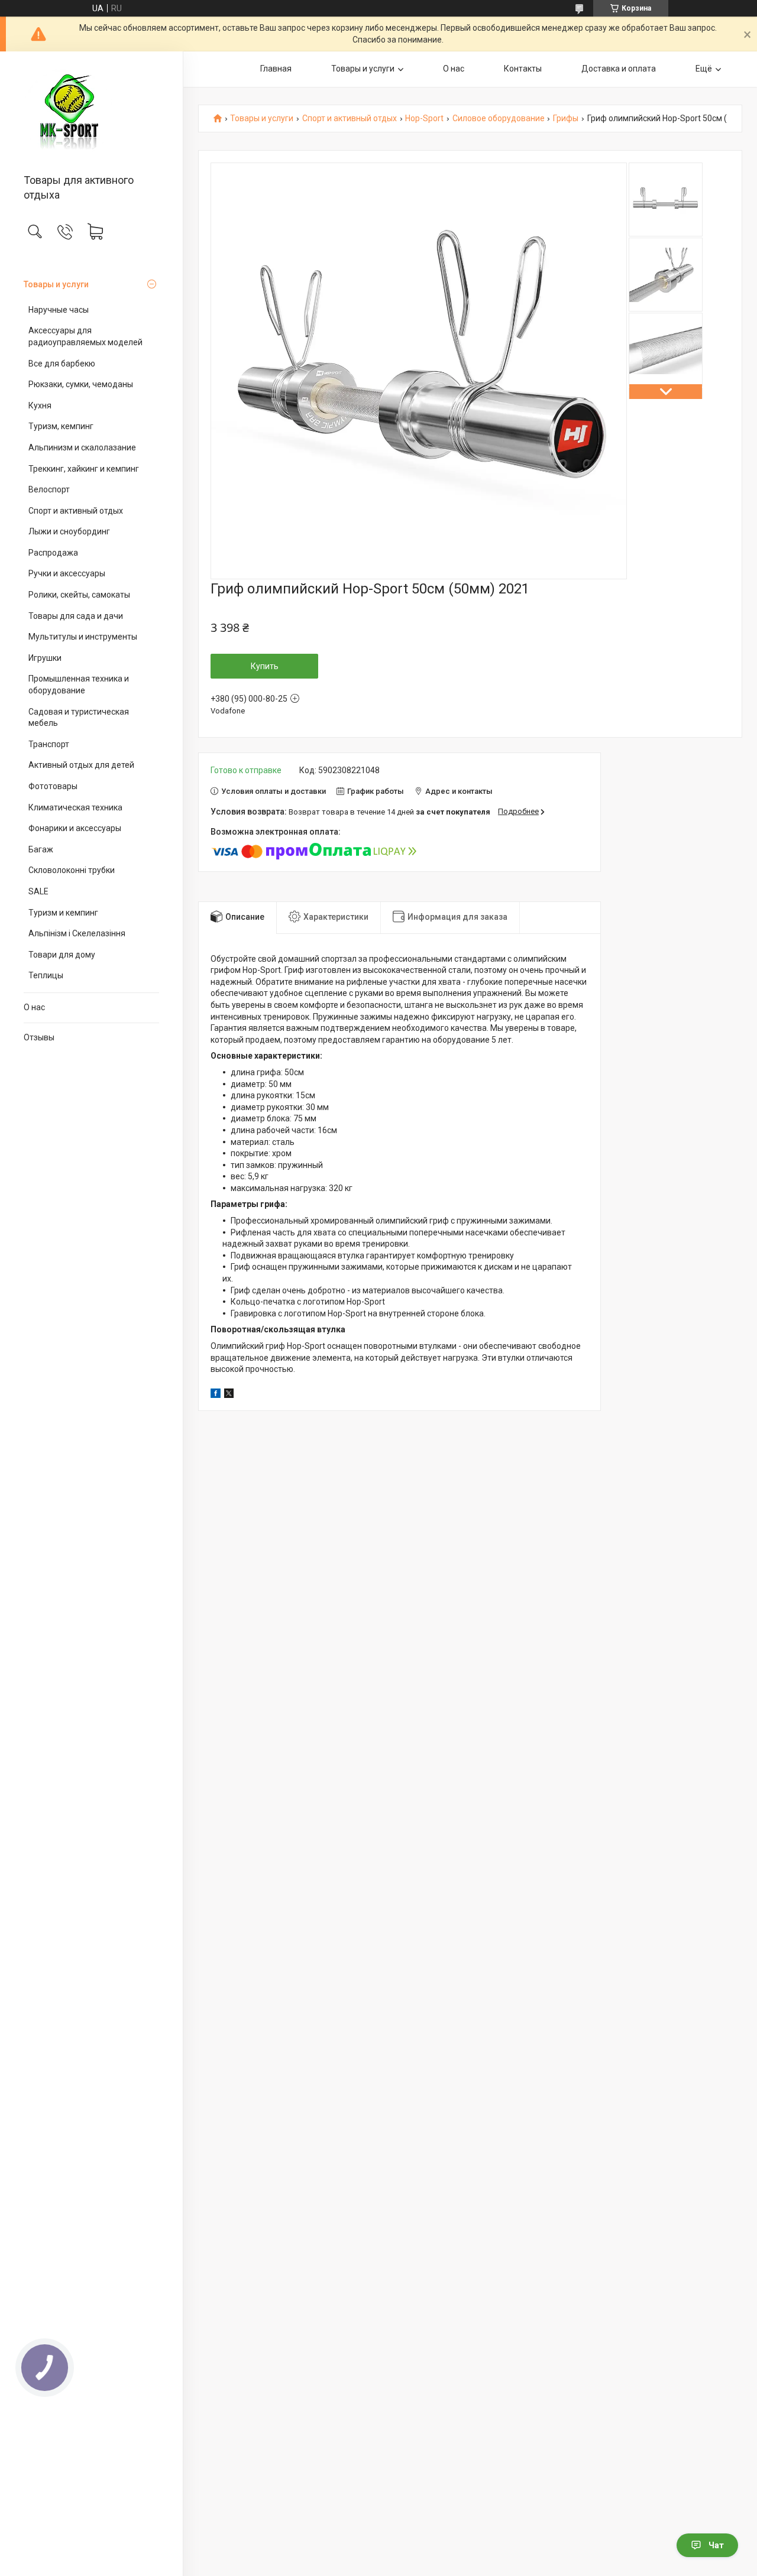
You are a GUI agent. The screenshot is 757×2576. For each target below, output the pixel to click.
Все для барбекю (62, 364)
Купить (265, 666)
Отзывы (39, 1037)
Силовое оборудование (499, 119)
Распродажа (53, 553)
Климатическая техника (75, 807)
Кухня (40, 405)
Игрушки (45, 658)
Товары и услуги (56, 284)
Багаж (41, 849)
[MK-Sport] (91, 113)
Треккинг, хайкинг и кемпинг (84, 469)
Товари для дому (62, 955)
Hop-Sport (424, 119)
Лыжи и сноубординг (69, 531)
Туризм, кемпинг (61, 426)
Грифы (566, 119)
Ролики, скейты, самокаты (79, 595)
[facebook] (216, 1395)
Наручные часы (59, 310)
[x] (229, 1395)
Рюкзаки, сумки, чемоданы (81, 384)
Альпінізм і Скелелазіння (77, 933)
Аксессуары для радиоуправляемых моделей (85, 336)
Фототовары (53, 786)
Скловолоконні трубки (72, 870)
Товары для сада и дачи (76, 616)
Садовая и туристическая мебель (79, 718)
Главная (276, 69)
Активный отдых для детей (81, 765)
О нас (34, 1007)
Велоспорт (49, 489)
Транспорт (49, 744)
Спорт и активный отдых (76, 511)
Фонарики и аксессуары (75, 828)
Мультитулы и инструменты (83, 637)
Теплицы (46, 975)
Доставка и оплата (619, 69)
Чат (716, 2545)
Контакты (523, 69)
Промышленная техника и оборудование (79, 684)
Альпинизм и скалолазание (82, 447)
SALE (38, 891)
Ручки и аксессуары (67, 573)
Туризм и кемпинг (63, 913)
